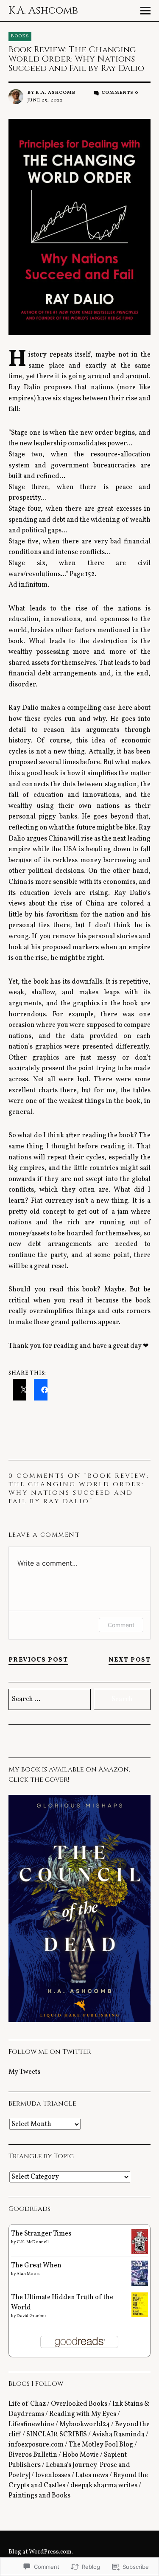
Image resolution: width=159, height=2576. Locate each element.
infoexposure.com (36, 2445)
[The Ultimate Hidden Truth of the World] (140, 2315)
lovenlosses (53, 2475)
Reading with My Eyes (83, 2414)
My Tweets (24, 2072)
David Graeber (31, 2316)
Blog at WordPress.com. (41, 2552)
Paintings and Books (39, 2496)
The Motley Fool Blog (101, 2445)
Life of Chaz (27, 2404)
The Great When (36, 2266)
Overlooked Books (79, 2404)
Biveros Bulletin (33, 2455)
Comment (121, 1625)
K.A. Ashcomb (43, 11)
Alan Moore (29, 2274)
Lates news (92, 2475)
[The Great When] (140, 2284)
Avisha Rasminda (118, 2435)
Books (20, 36)
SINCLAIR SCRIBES (57, 2435)
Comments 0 (120, 93)
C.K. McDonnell (33, 2242)
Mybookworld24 (85, 2424)
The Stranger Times (41, 2234)
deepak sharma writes (104, 2486)
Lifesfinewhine (31, 2424)
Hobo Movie (81, 2455)
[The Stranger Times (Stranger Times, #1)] (140, 2253)
